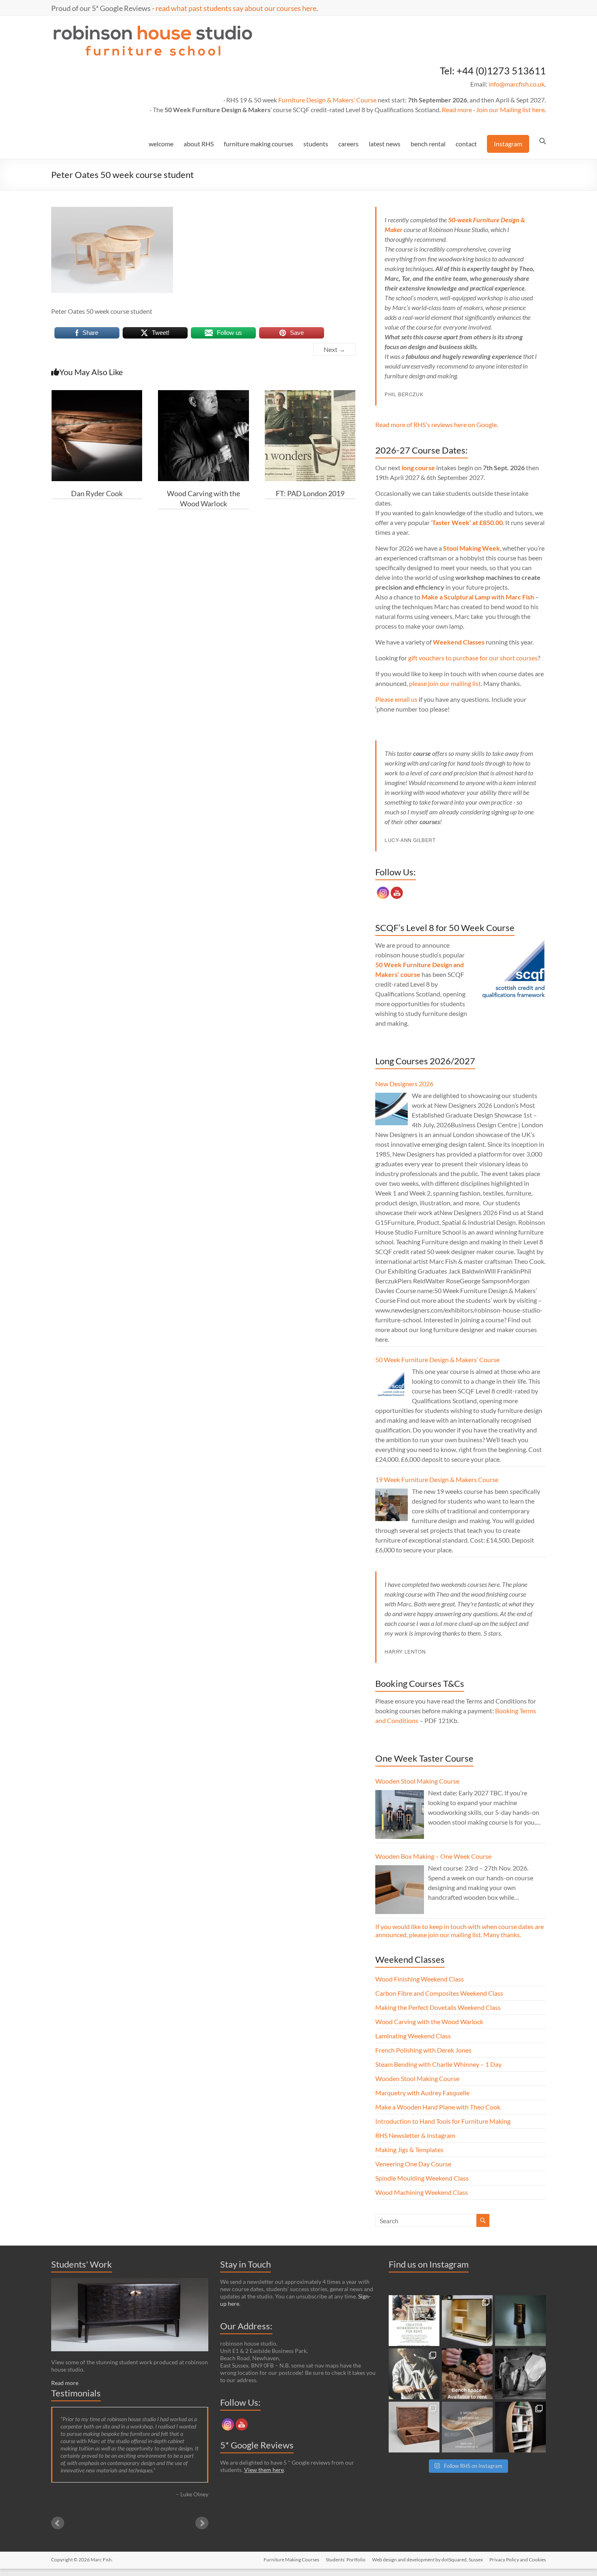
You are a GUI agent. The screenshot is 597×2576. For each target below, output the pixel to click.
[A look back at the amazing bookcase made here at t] (520, 2427)
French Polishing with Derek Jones (423, 2050)
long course (418, 468)
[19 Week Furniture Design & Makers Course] (392, 1505)
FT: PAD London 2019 (310, 493)
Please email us (396, 699)
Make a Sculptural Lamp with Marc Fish (478, 597)
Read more (457, 110)
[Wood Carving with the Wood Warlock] (203, 394)
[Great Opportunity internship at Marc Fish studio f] (467, 2427)
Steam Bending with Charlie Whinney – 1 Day (438, 2064)
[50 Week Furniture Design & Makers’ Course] (392, 1385)
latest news (385, 144)
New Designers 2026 (404, 1084)
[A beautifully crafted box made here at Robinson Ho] (414, 2427)
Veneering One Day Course (413, 2164)
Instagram (508, 144)
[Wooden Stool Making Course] (400, 1814)
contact (466, 144)
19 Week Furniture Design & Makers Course (437, 1479)
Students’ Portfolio (346, 2560)
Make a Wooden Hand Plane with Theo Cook (438, 2107)
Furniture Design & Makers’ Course (327, 100)
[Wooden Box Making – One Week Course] (400, 1890)
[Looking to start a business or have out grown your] (414, 2321)
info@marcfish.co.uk (517, 84)
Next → (334, 349)
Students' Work (82, 2264)
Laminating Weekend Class (413, 2036)
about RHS (199, 144)
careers (348, 144)
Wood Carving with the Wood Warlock (429, 2022)
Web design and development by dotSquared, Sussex (427, 2560)
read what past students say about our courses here (236, 8)
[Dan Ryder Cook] (97, 394)
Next (202, 2523)
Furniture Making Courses (291, 2560)
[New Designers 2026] (392, 1109)
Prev (58, 2523)
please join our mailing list (445, 683)
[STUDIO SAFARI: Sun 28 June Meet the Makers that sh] (520, 2374)
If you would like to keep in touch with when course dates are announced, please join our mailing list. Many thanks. (460, 1930)
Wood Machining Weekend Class (422, 2192)
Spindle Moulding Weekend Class (422, 2178)
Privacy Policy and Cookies (518, 2560)
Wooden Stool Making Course (417, 1781)
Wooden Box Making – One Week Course (433, 1856)
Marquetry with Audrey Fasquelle (422, 2093)
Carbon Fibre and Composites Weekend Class (439, 1993)
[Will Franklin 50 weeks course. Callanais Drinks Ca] (520, 2321)
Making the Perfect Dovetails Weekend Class (438, 2007)
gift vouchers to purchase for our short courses (473, 658)
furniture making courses (258, 144)
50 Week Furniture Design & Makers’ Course (437, 1360)
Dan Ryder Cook (97, 493)
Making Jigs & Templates (409, 2150)
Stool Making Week (472, 548)
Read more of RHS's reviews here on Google (436, 424)
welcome (161, 144)
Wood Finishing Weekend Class (420, 1979)
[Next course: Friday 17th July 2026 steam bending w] (414, 2374)
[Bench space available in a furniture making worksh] (467, 2374)
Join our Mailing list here (510, 110)
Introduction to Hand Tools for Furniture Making (443, 2121)
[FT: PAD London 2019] (310, 394)
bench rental (428, 144)
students (316, 144)
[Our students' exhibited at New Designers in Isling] (467, 2321)
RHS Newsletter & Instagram (415, 2135)
